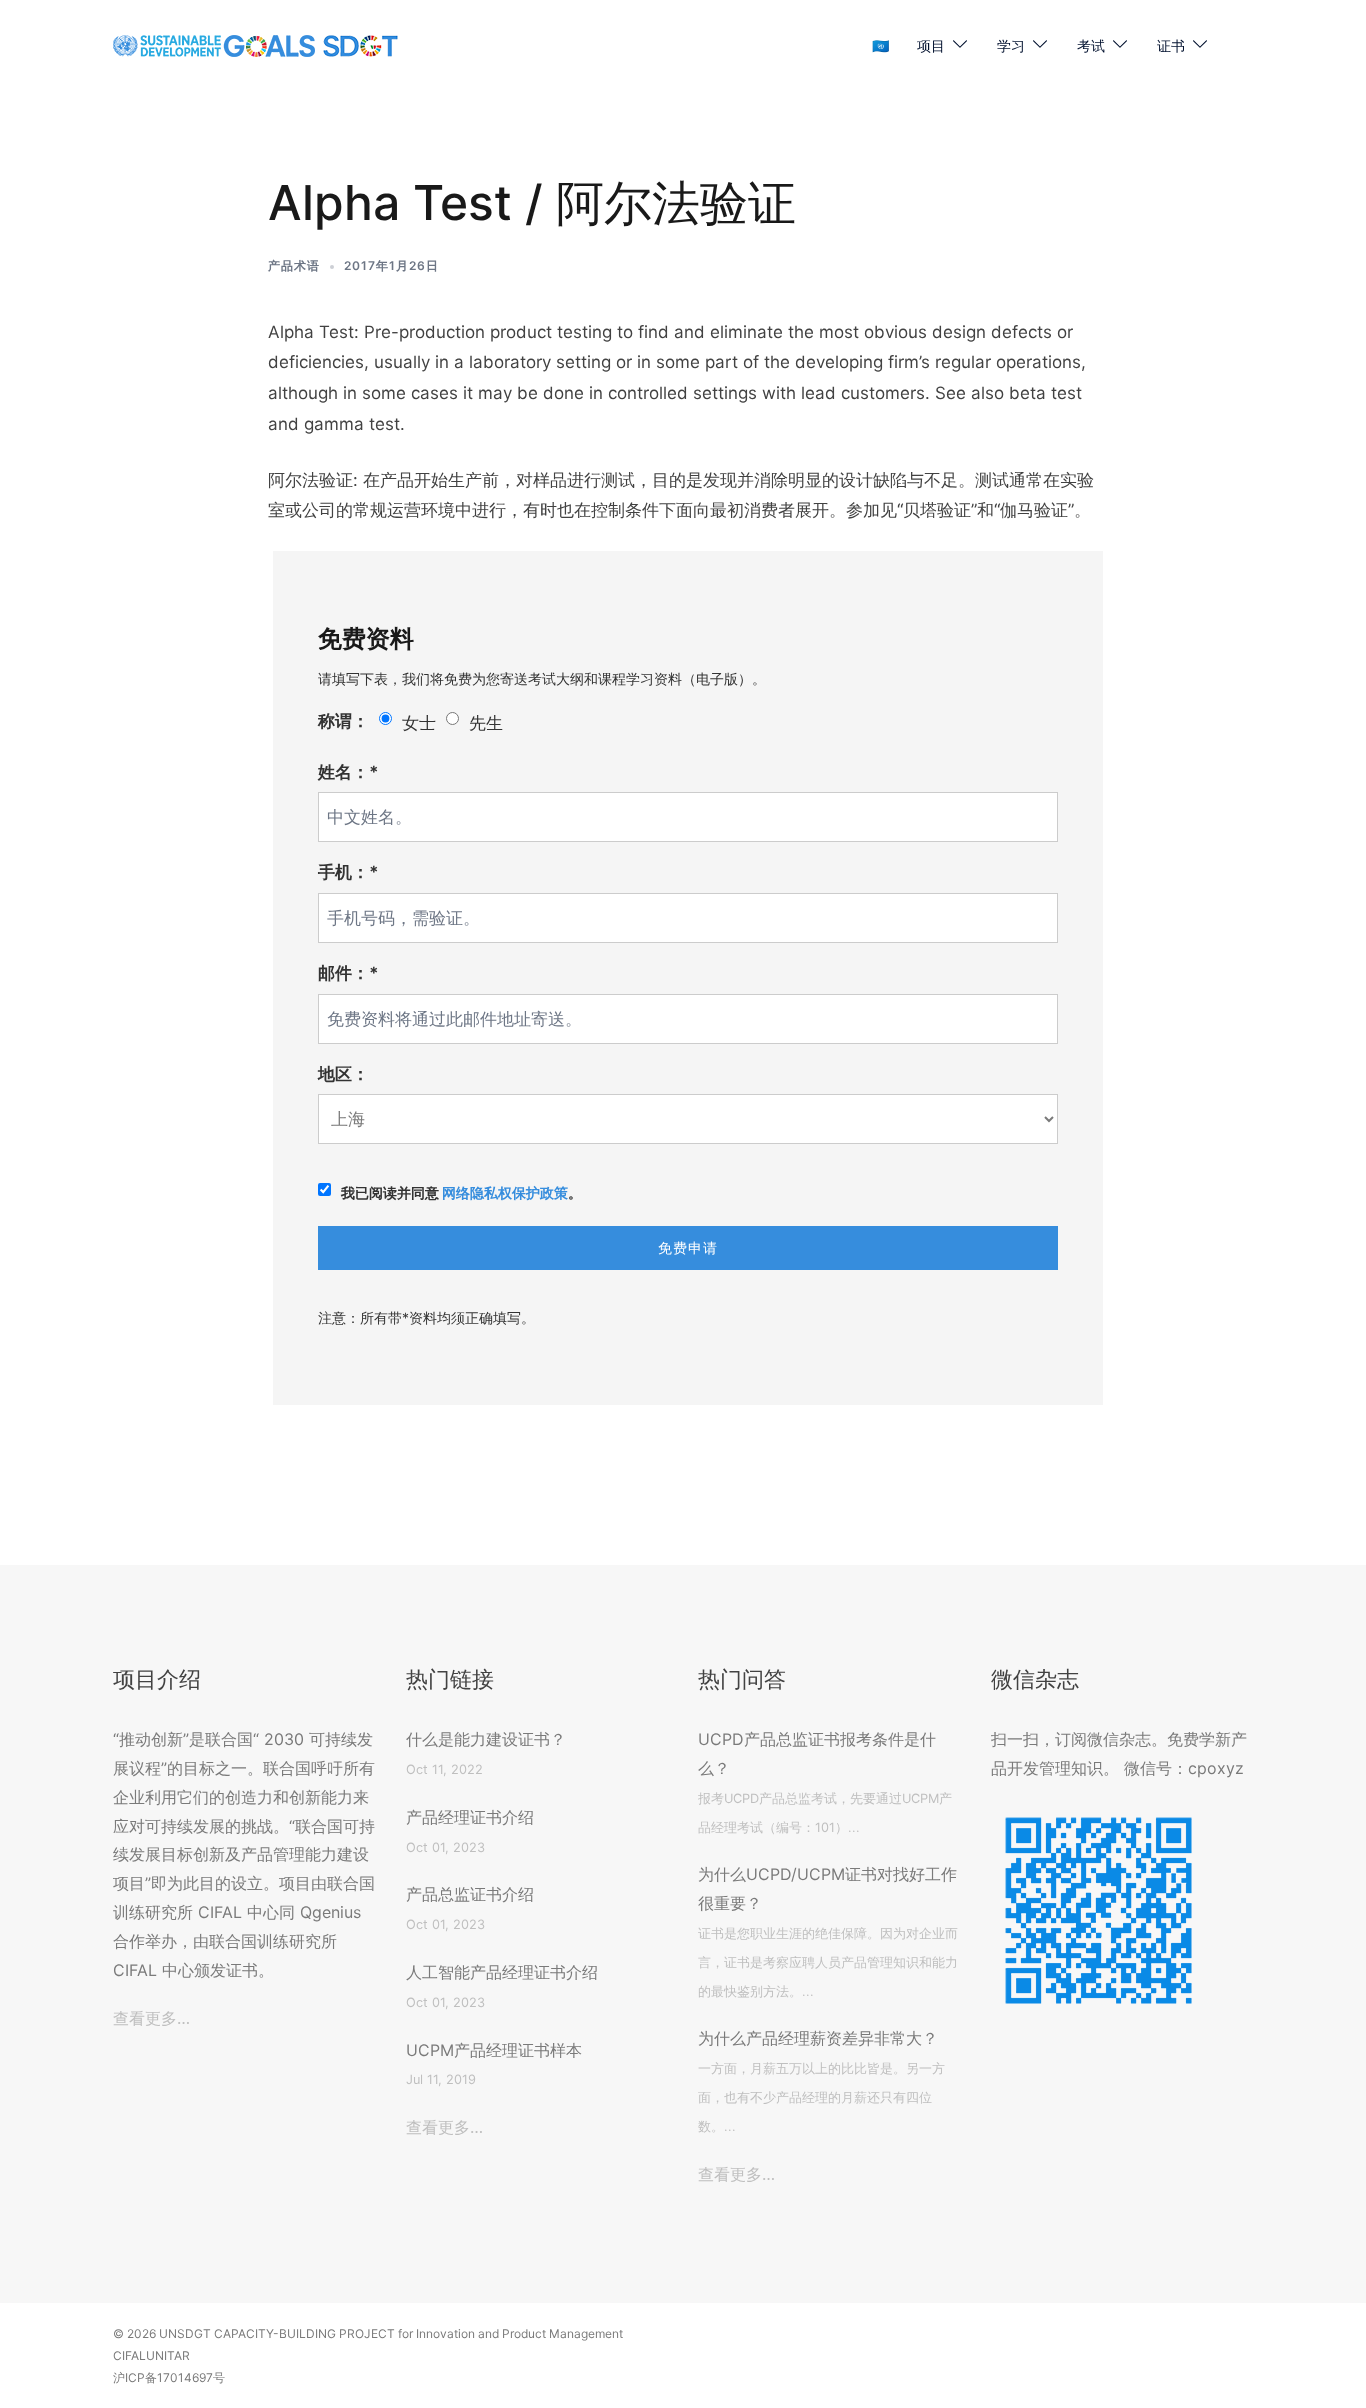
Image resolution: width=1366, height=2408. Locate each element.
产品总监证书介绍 (470, 1894)
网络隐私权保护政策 (505, 1192)
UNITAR (168, 2355)
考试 (1091, 45)
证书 (1171, 45)
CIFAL (129, 2355)
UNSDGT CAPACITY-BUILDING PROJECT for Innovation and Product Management (391, 2333)
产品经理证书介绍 (470, 1817)
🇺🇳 (880, 45)
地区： (343, 1074)
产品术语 (294, 265)
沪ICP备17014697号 (169, 2377)
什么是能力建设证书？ (486, 1739)
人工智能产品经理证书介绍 (502, 1972)
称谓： (343, 721)
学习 (1011, 45)
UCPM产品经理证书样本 (494, 2050)
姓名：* (348, 772)
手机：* (348, 872)
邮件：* (348, 973)
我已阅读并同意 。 (461, 1192)
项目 (931, 45)
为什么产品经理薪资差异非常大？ (818, 2038)
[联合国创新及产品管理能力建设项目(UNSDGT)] (255, 45)
